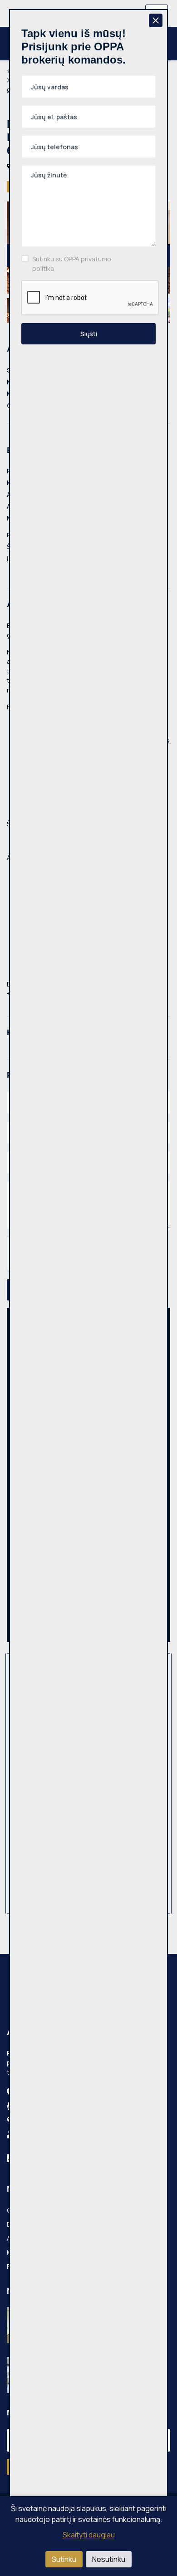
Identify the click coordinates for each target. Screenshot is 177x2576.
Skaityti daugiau (89, 2535)
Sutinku (64, 2559)
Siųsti (89, 334)
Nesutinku (109, 2559)
